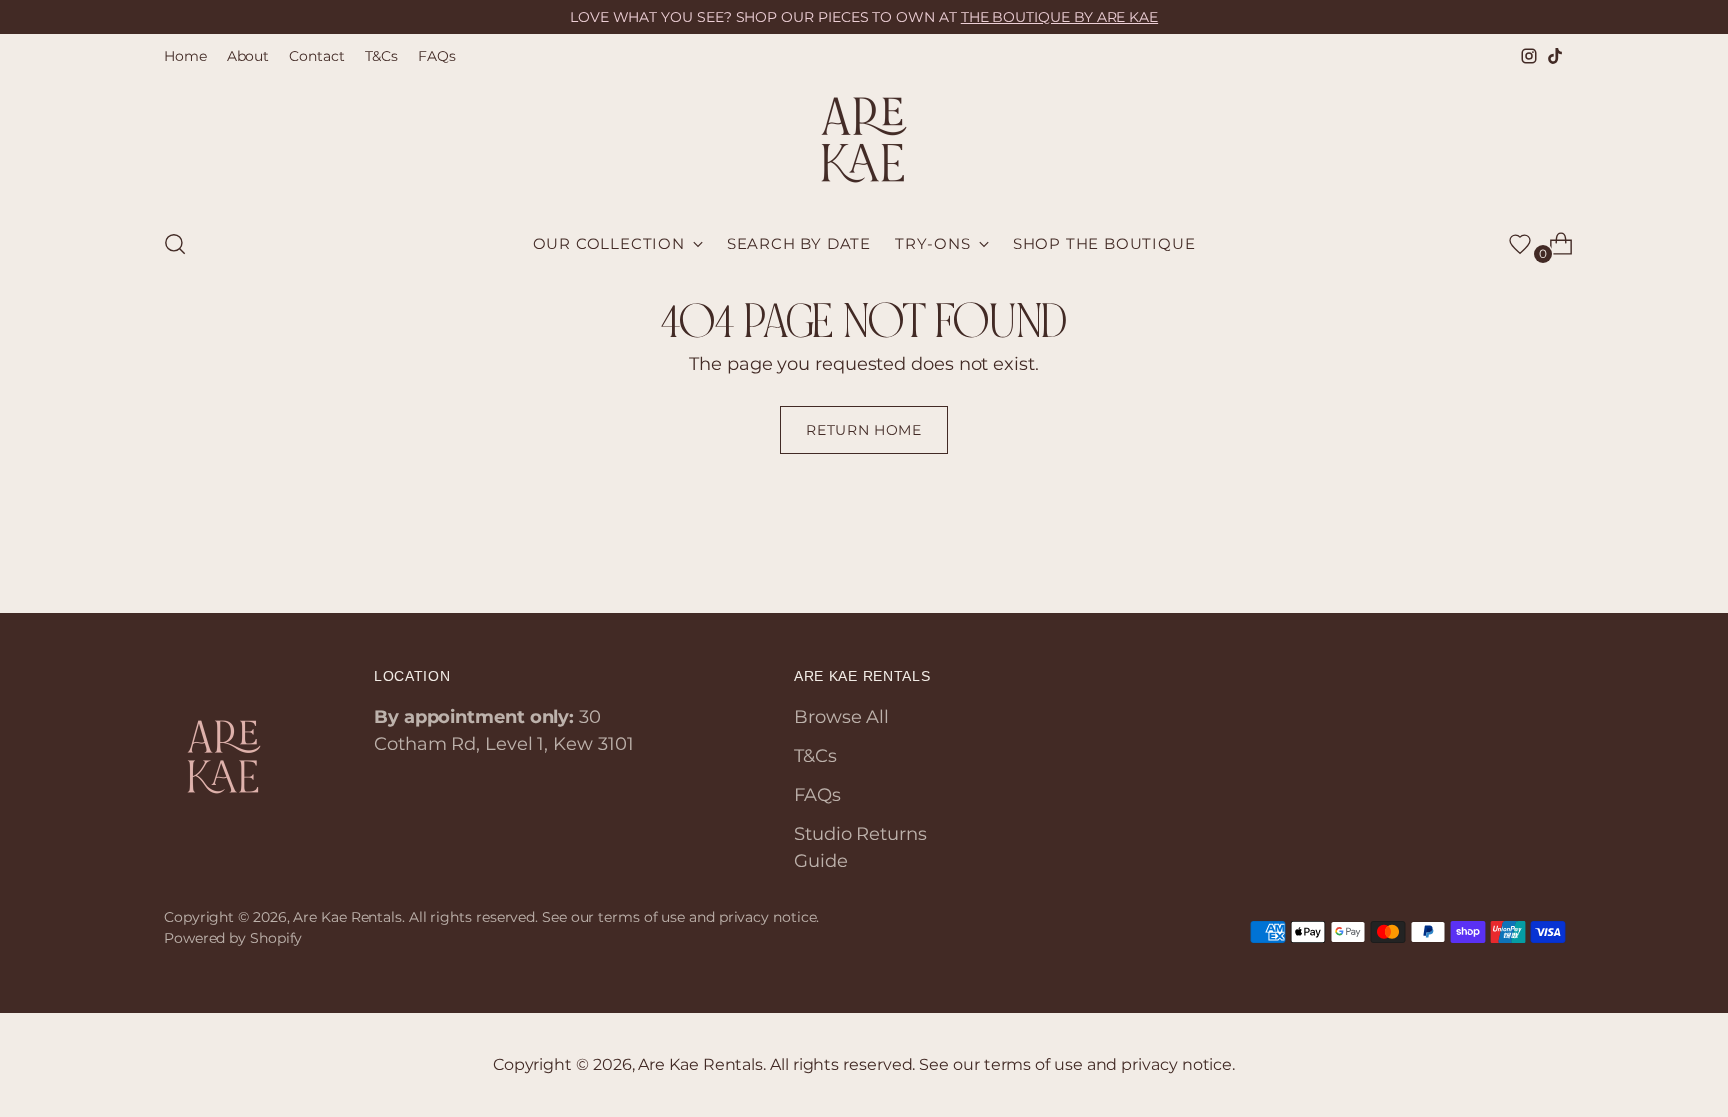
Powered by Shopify (233, 938)
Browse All (841, 717)
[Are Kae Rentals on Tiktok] (1555, 56)
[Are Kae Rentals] (864, 140)
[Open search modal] (175, 244)
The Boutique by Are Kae (1059, 17)
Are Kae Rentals (347, 917)
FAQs (817, 795)
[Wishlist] (1520, 244)
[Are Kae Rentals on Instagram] (1529, 56)
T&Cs (815, 756)
